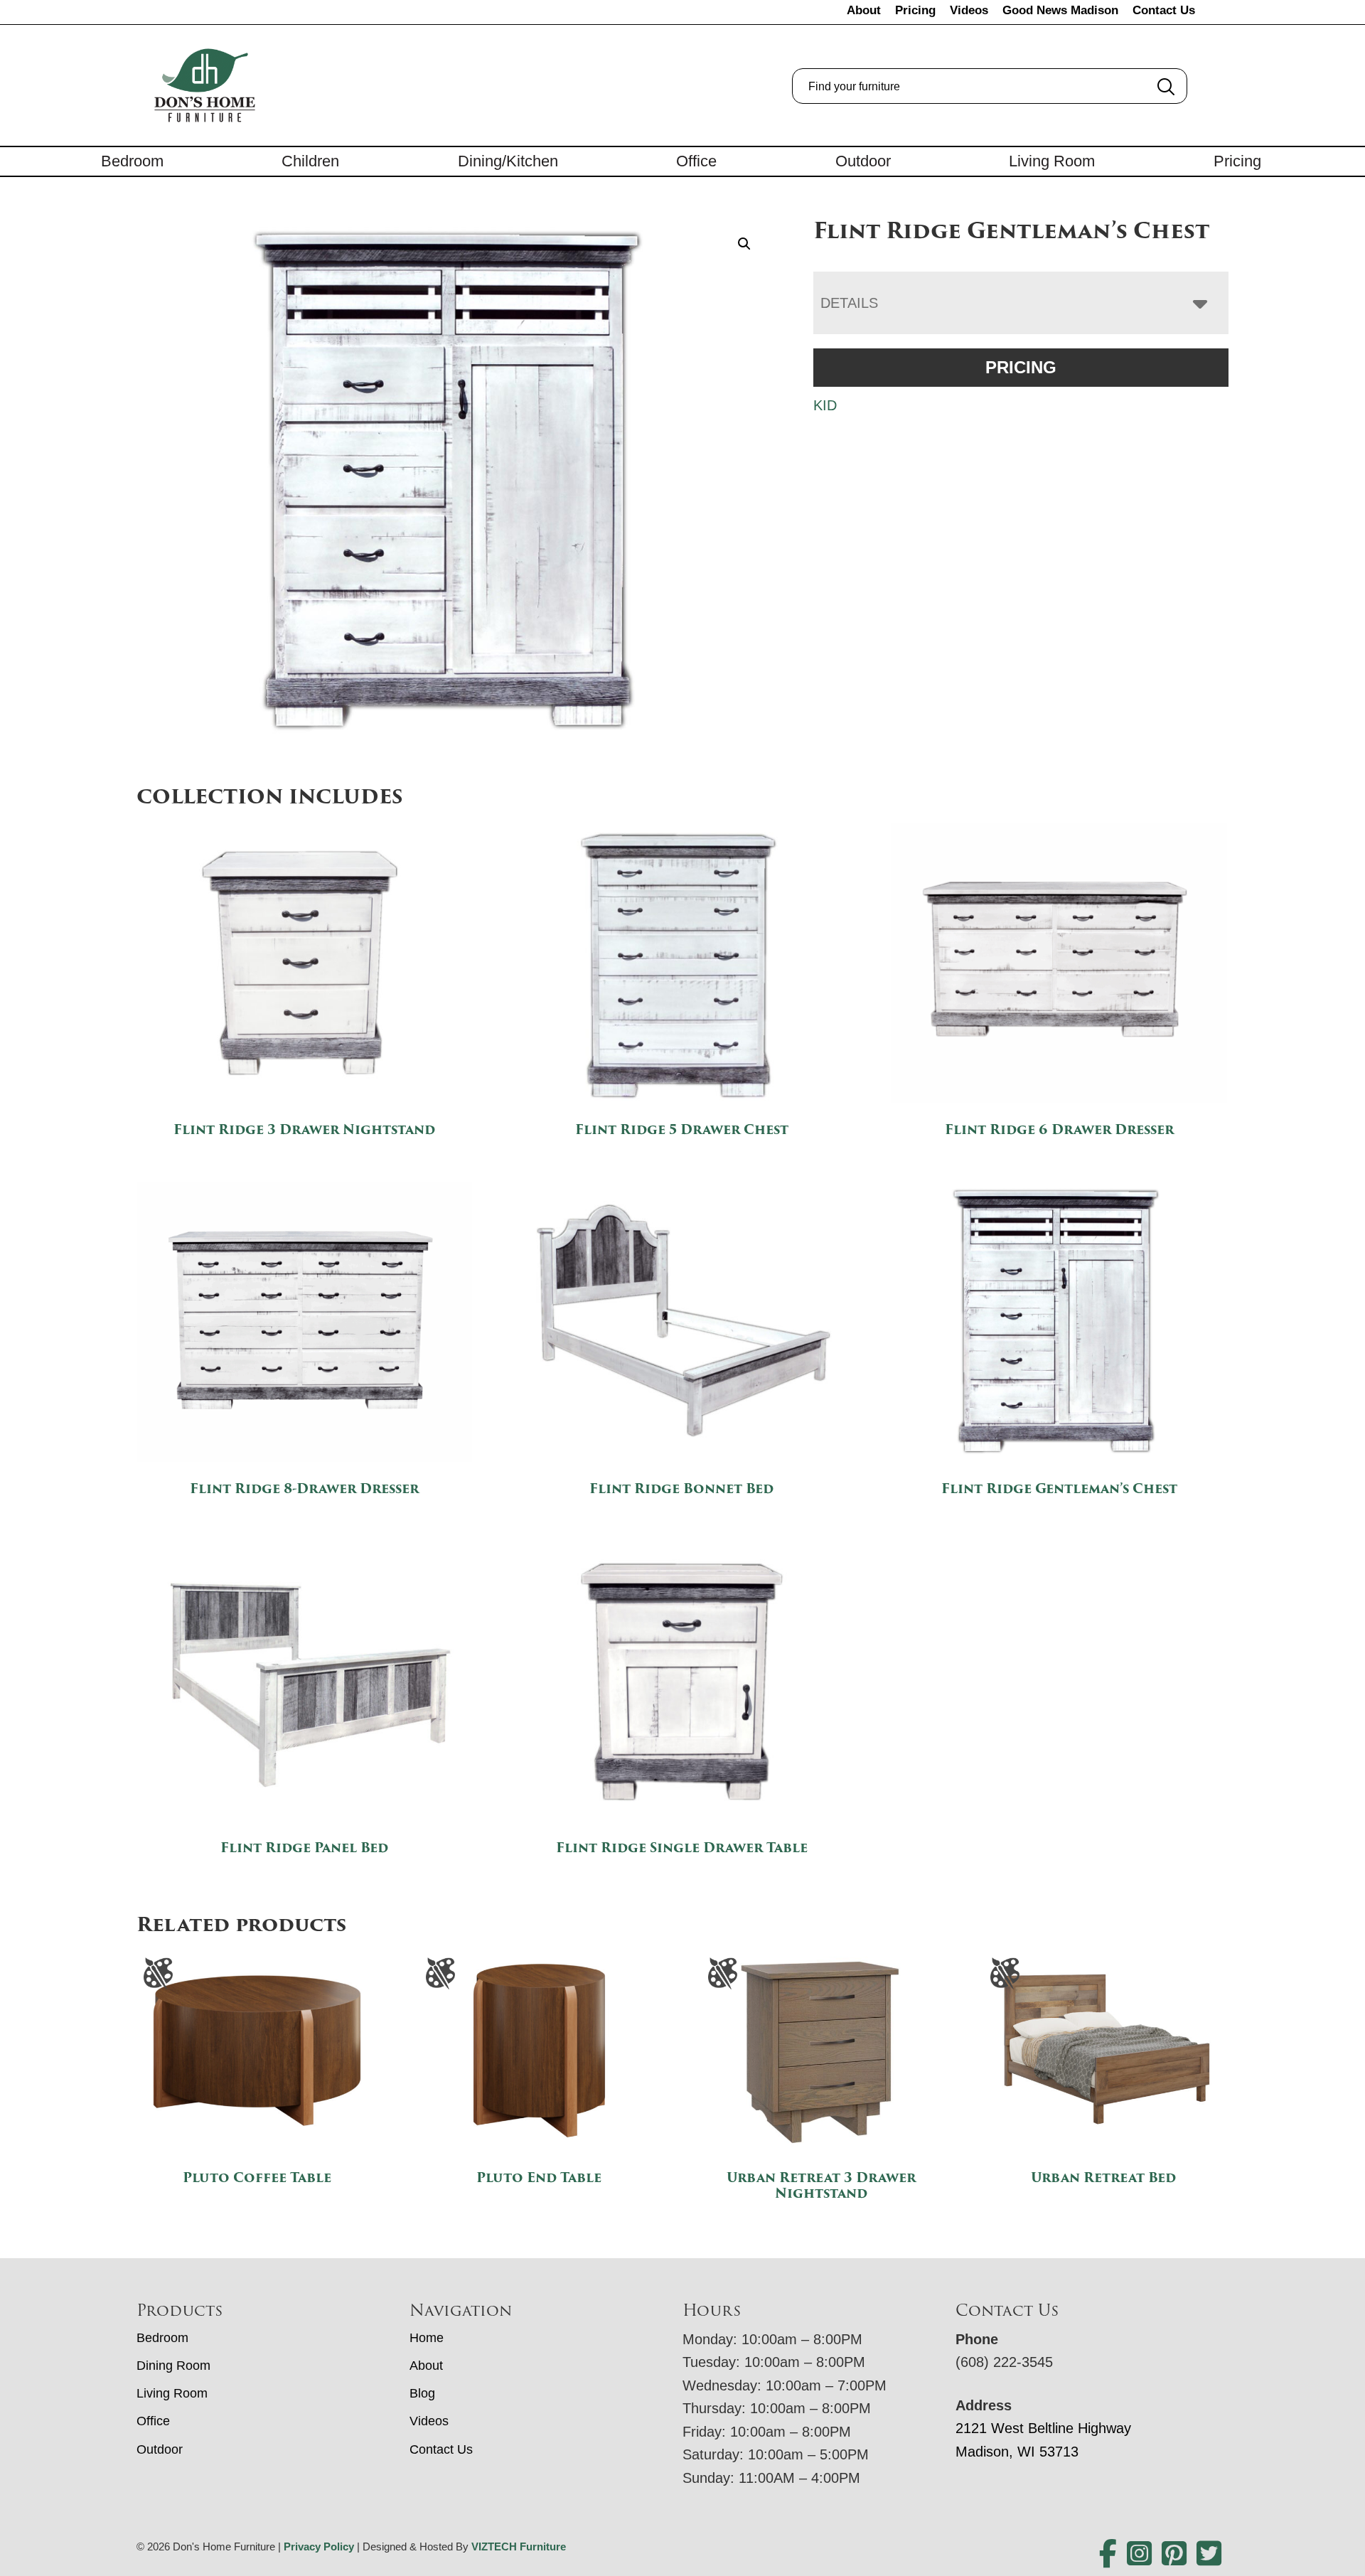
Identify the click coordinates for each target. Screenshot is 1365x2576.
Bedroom (132, 161)
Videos (969, 10)
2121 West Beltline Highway (1043, 2428)
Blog (422, 2393)
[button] (744, 244)
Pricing (915, 10)
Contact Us (1164, 10)
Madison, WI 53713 (1017, 2452)
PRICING (1021, 367)
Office (696, 161)
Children (310, 161)
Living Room (1052, 161)
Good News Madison (1060, 10)
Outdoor (863, 161)
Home (427, 2338)
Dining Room (173, 2366)
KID (825, 405)
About (864, 10)
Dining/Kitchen (508, 161)
